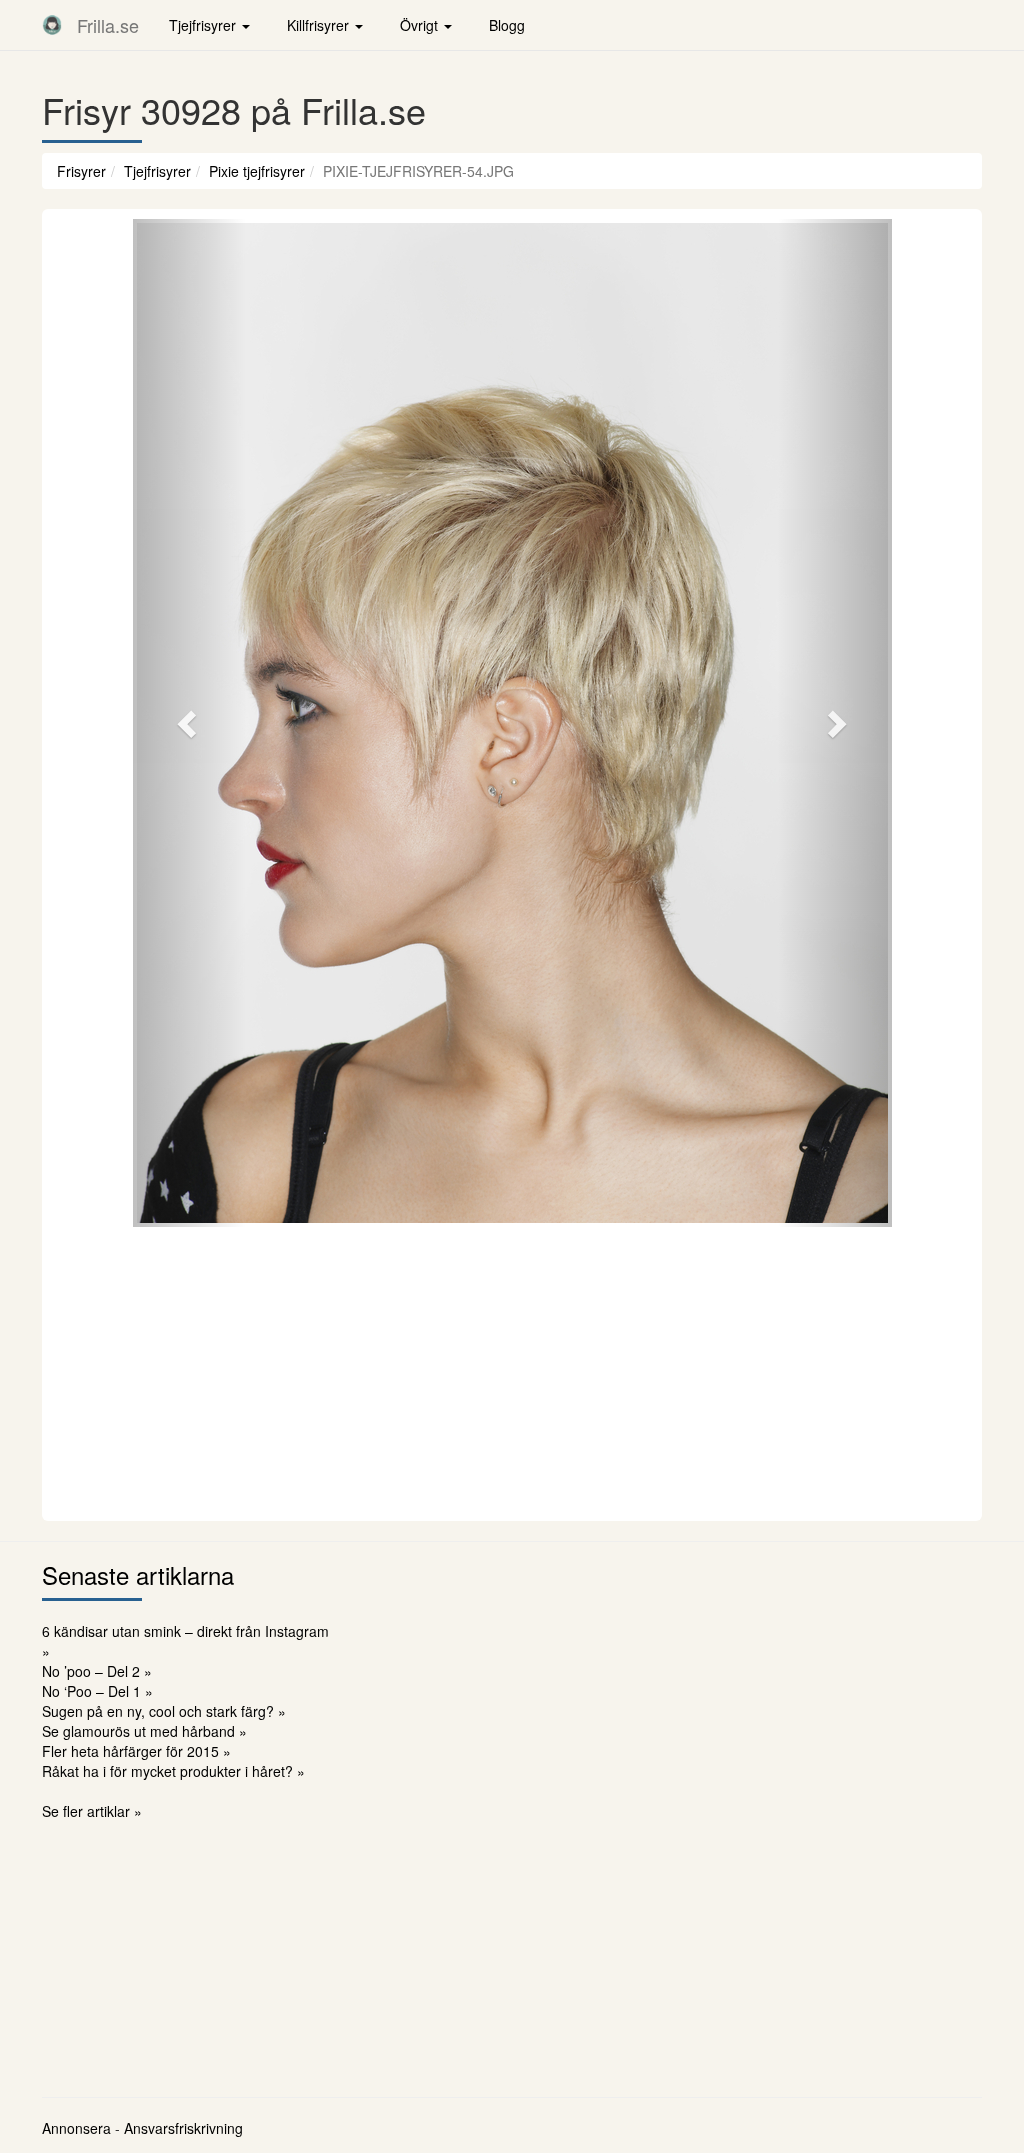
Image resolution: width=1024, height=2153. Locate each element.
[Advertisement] (512, 1371)
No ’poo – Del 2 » (97, 1671)
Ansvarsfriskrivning (183, 2128)
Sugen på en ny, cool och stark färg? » (164, 1711)
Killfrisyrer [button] (320, 25)
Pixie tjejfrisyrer (257, 171)
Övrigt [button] (421, 25)
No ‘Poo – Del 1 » (97, 1691)
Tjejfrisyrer (157, 171)
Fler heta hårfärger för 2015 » (136, 1751)
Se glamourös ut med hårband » (144, 1731)
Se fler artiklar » (92, 1811)
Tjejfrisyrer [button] (204, 25)
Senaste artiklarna (138, 1574)
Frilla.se (108, 25)
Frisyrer (81, 171)
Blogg (507, 25)
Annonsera (76, 2128)
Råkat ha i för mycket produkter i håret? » (173, 1771)
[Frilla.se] (52, 25)
